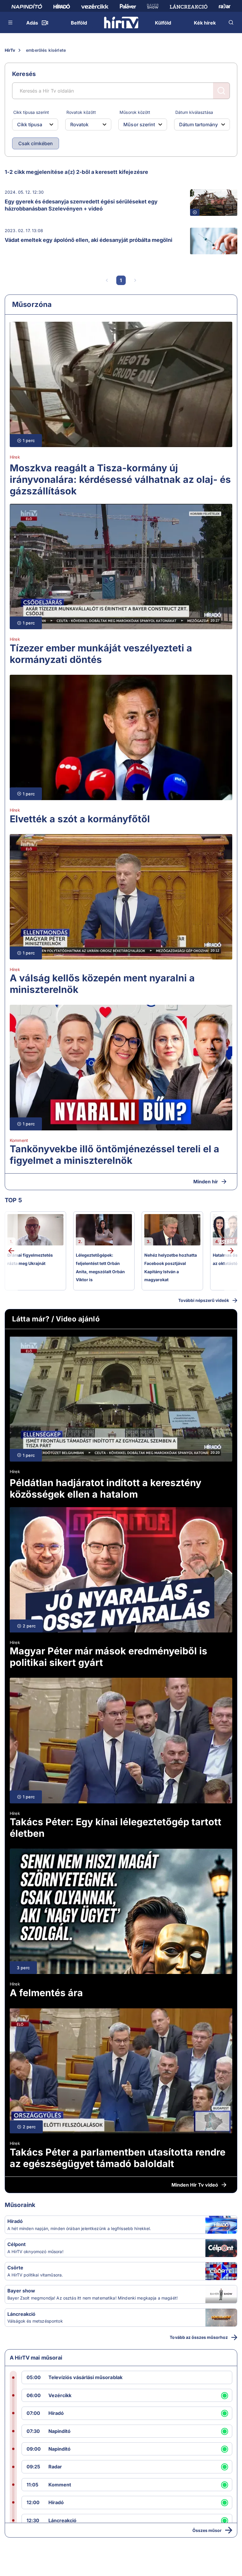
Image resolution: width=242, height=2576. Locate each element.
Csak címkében (36, 143)
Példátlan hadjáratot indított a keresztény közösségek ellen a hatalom (106, 1488)
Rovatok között (81, 112)
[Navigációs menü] (11, 22)
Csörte (15, 2268)
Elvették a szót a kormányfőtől (80, 819)
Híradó (15, 2221)
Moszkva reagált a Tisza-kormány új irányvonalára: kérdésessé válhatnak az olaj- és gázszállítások (120, 479)
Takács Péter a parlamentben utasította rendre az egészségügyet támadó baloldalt (118, 2158)
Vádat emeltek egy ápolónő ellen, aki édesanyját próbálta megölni (89, 240)
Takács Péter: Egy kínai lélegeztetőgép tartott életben (116, 1828)
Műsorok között (135, 112)
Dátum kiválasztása (194, 112)
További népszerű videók (204, 1300)
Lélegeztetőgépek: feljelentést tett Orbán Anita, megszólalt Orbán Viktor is (100, 1267)
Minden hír (206, 1182)
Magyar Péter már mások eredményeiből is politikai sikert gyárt (108, 1657)
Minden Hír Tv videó (195, 2185)
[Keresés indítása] (221, 91)
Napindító (59, 2431)
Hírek (15, 457)
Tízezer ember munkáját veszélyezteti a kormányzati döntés (101, 654)
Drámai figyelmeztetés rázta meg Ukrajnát (30, 1259)
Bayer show (21, 2291)
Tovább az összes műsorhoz (199, 2337)
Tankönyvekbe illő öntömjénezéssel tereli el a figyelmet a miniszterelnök (115, 1155)
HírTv (10, 50)
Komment (19, 1140)
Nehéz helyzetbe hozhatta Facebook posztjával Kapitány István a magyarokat (171, 1267)
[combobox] (30, 124)
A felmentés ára (46, 1993)
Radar (55, 2467)
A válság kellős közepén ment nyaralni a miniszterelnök (102, 984)
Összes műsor (207, 2530)
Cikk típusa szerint (31, 112)
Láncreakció (21, 2314)
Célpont (17, 2244)
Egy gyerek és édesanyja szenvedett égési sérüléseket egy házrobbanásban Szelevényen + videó (81, 205)
